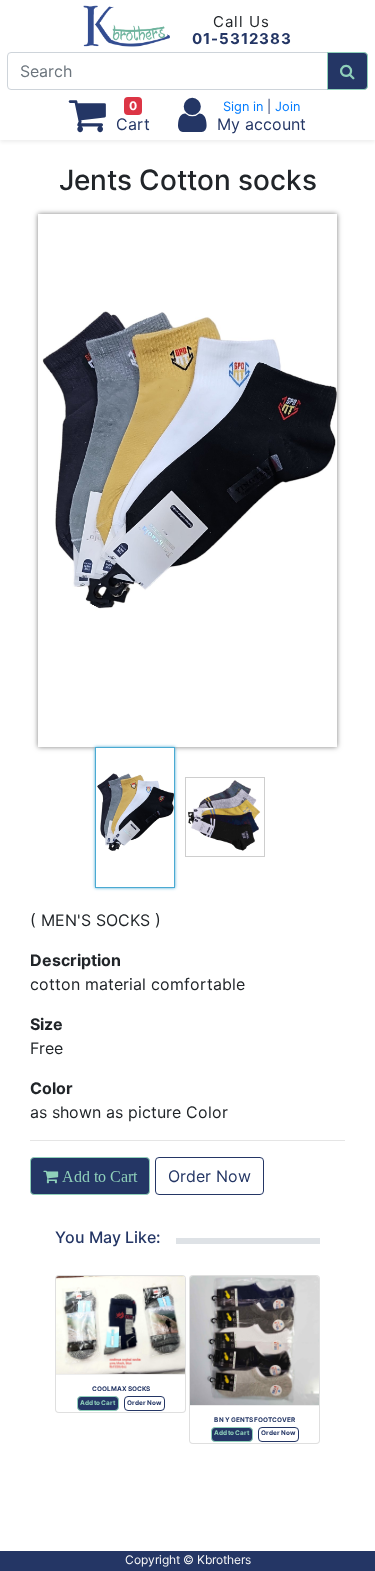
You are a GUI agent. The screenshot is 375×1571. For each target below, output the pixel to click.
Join (285, 106)
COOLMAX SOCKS (121, 1389)
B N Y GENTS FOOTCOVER (254, 1420)
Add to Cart (97, 1403)
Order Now (209, 1176)
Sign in (245, 106)
